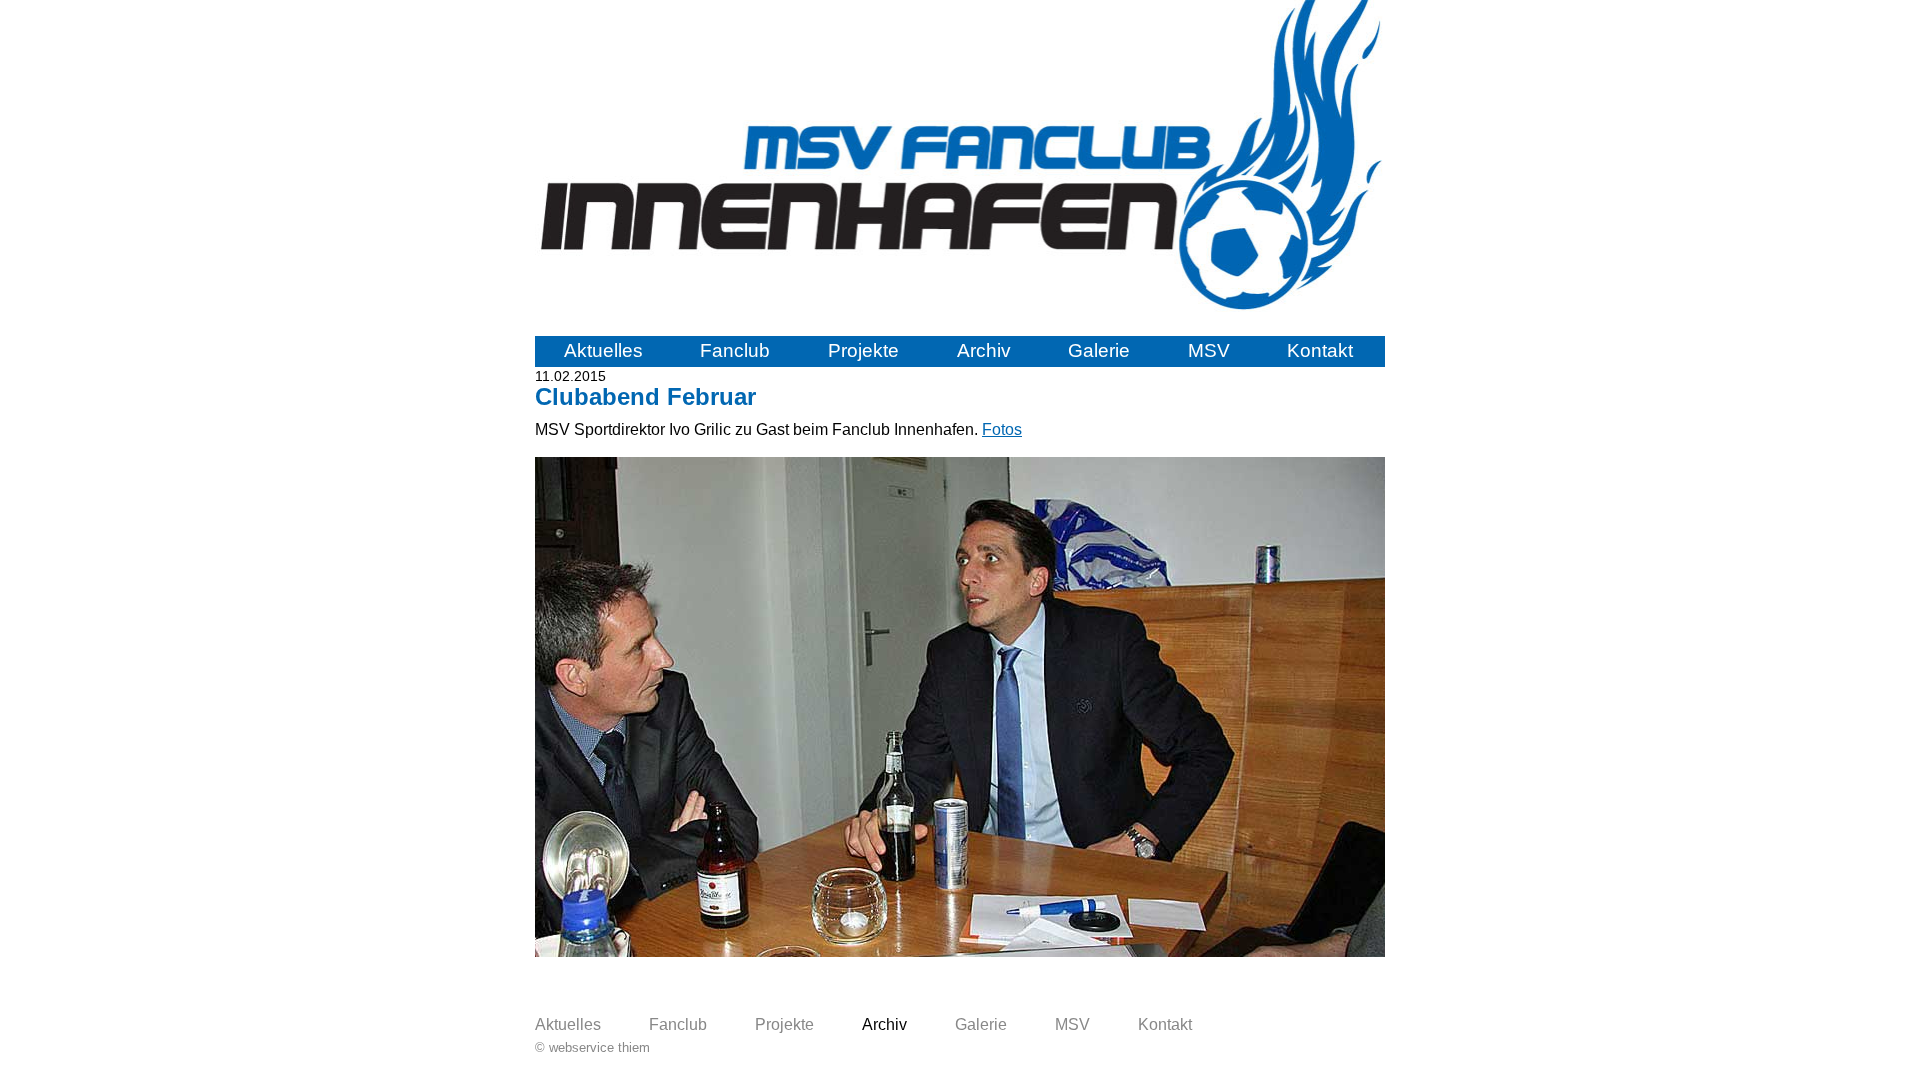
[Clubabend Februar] (960, 951)
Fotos (1002, 429)
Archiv (984, 350)
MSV (1209, 350)
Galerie (1099, 350)
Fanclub (735, 350)
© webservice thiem (592, 1047)
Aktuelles (603, 350)
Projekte (863, 350)
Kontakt (1320, 350)
